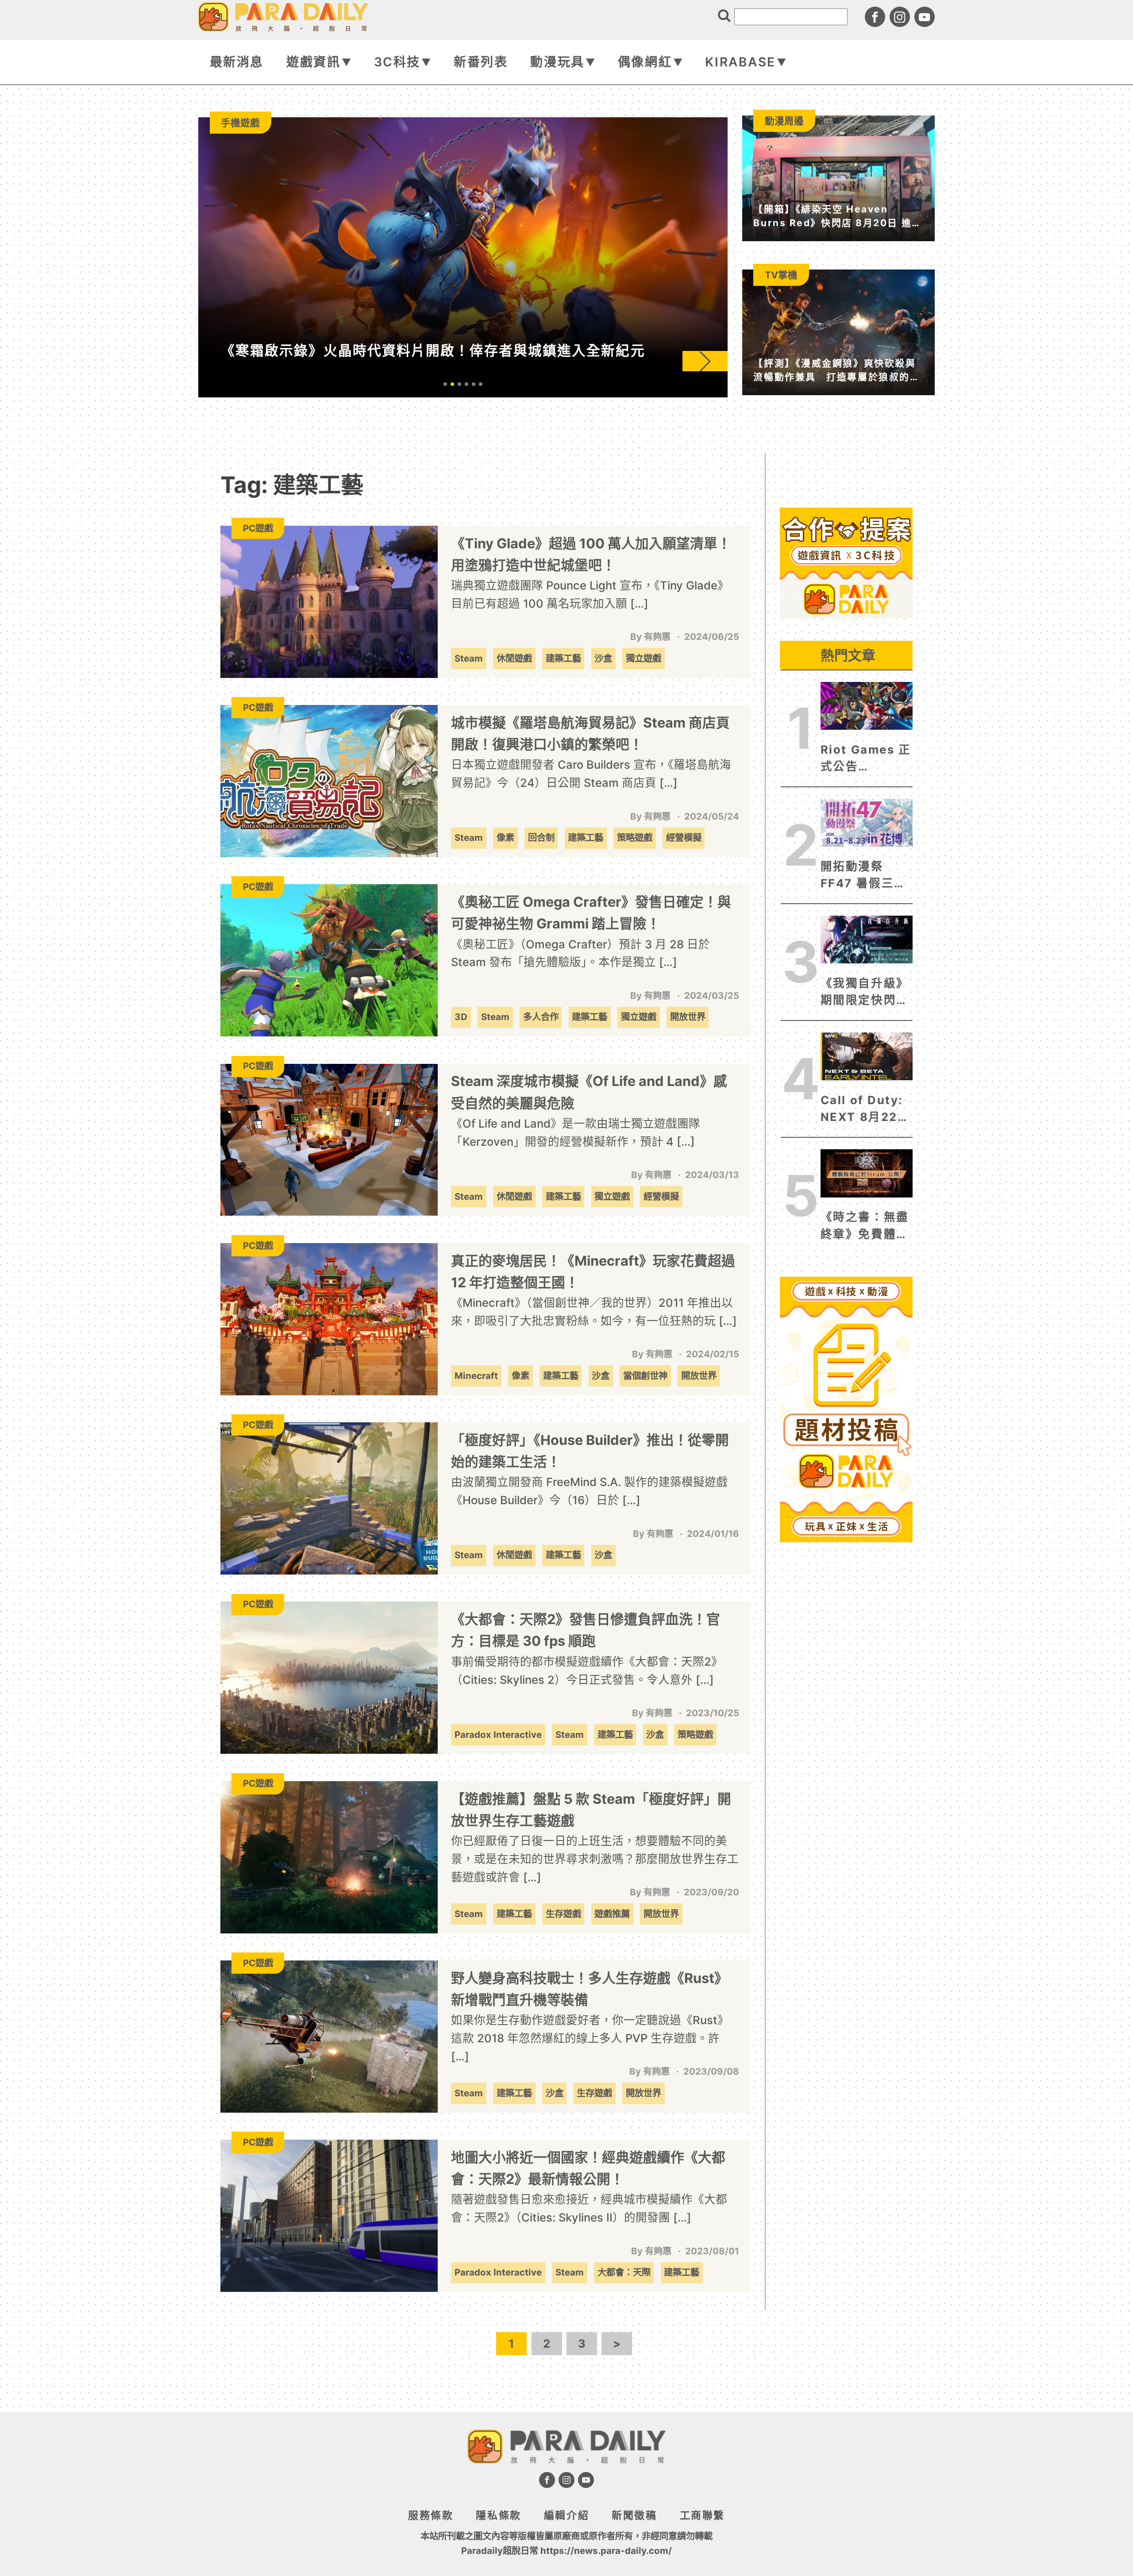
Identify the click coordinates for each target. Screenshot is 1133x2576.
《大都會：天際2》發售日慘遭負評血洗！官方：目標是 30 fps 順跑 (586, 1630)
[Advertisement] (846, 677)
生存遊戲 (563, 1914)
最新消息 (237, 62)
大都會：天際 (624, 2272)
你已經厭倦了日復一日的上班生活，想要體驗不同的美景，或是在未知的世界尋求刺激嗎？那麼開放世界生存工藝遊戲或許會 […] (595, 1859)
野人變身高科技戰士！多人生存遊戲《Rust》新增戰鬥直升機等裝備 (590, 1989)
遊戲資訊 (313, 62)
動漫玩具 (557, 62)
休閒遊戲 (514, 658)
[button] (705, 361)
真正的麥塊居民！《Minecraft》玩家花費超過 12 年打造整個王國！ (593, 1271)
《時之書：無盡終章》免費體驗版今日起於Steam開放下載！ (865, 1226)
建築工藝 (563, 658)
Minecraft (476, 1376)
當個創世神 (645, 1376)
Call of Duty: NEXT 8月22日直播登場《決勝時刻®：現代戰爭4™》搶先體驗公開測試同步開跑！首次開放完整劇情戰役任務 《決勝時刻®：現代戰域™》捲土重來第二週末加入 (865, 1109)
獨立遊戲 (644, 658)
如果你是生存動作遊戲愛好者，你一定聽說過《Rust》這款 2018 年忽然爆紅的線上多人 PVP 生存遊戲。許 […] (590, 2038)
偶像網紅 (645, 62)
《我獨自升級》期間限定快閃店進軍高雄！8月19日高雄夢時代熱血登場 (866, 993)
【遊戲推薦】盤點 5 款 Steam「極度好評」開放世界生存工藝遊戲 (591, 1810)
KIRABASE (740, 62)
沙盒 (603, 658)
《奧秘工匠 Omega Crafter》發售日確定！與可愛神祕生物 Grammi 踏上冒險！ (591, 913)
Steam (469, 658)
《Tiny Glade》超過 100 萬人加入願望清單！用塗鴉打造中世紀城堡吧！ (591, 554)
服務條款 (431, 2515)
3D (461, 1017)
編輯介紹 (566, 2515)
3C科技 (397, 62)
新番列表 (481, 62)
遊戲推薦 (612, 1914)
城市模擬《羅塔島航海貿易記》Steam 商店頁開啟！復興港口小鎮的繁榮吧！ (590, 733)
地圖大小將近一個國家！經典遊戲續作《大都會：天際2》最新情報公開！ (588, 2168)
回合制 (541, 837)
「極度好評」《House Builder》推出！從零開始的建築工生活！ (590, 1451)
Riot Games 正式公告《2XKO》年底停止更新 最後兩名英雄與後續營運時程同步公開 (866, 759)
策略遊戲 (635, 837)
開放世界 (688, 1017)
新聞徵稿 (634, 2515)
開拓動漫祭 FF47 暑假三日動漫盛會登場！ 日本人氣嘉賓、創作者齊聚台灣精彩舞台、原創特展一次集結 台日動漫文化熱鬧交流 (865, 876)
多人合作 (541, 1017)
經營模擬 (684, 837)
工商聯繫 (702, 2515)
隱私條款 (498, 2515)
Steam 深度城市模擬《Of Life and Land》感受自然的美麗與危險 (589, 1092)
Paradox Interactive (498, 1735)
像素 (505, 837)
